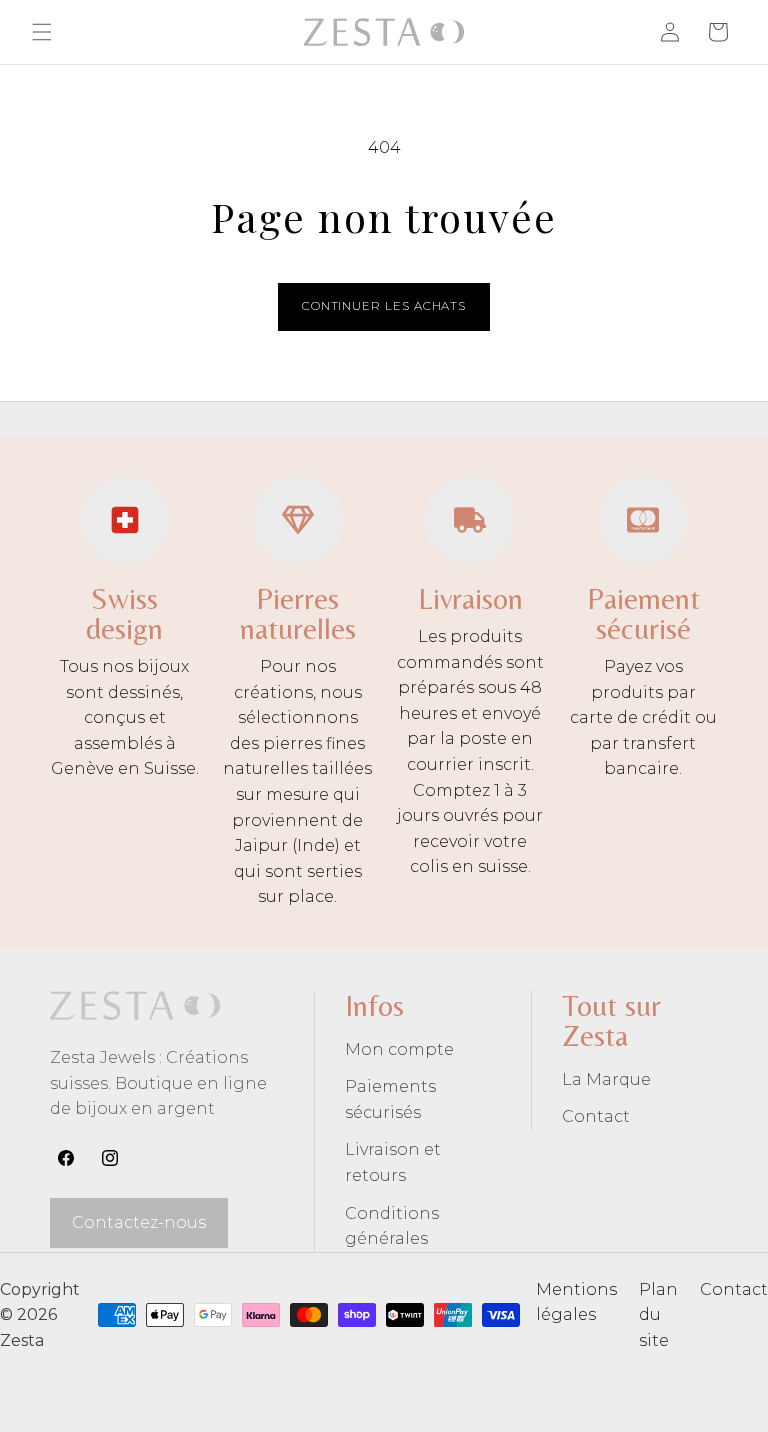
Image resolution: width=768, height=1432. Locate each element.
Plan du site (658, 1315)
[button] (42, 32)
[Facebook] (66, 1158)
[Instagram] (110, 1158)
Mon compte (399, 1049)
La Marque (606, 1079)
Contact (596, 1116)
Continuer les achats (384, 306)
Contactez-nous (139, 1222)
